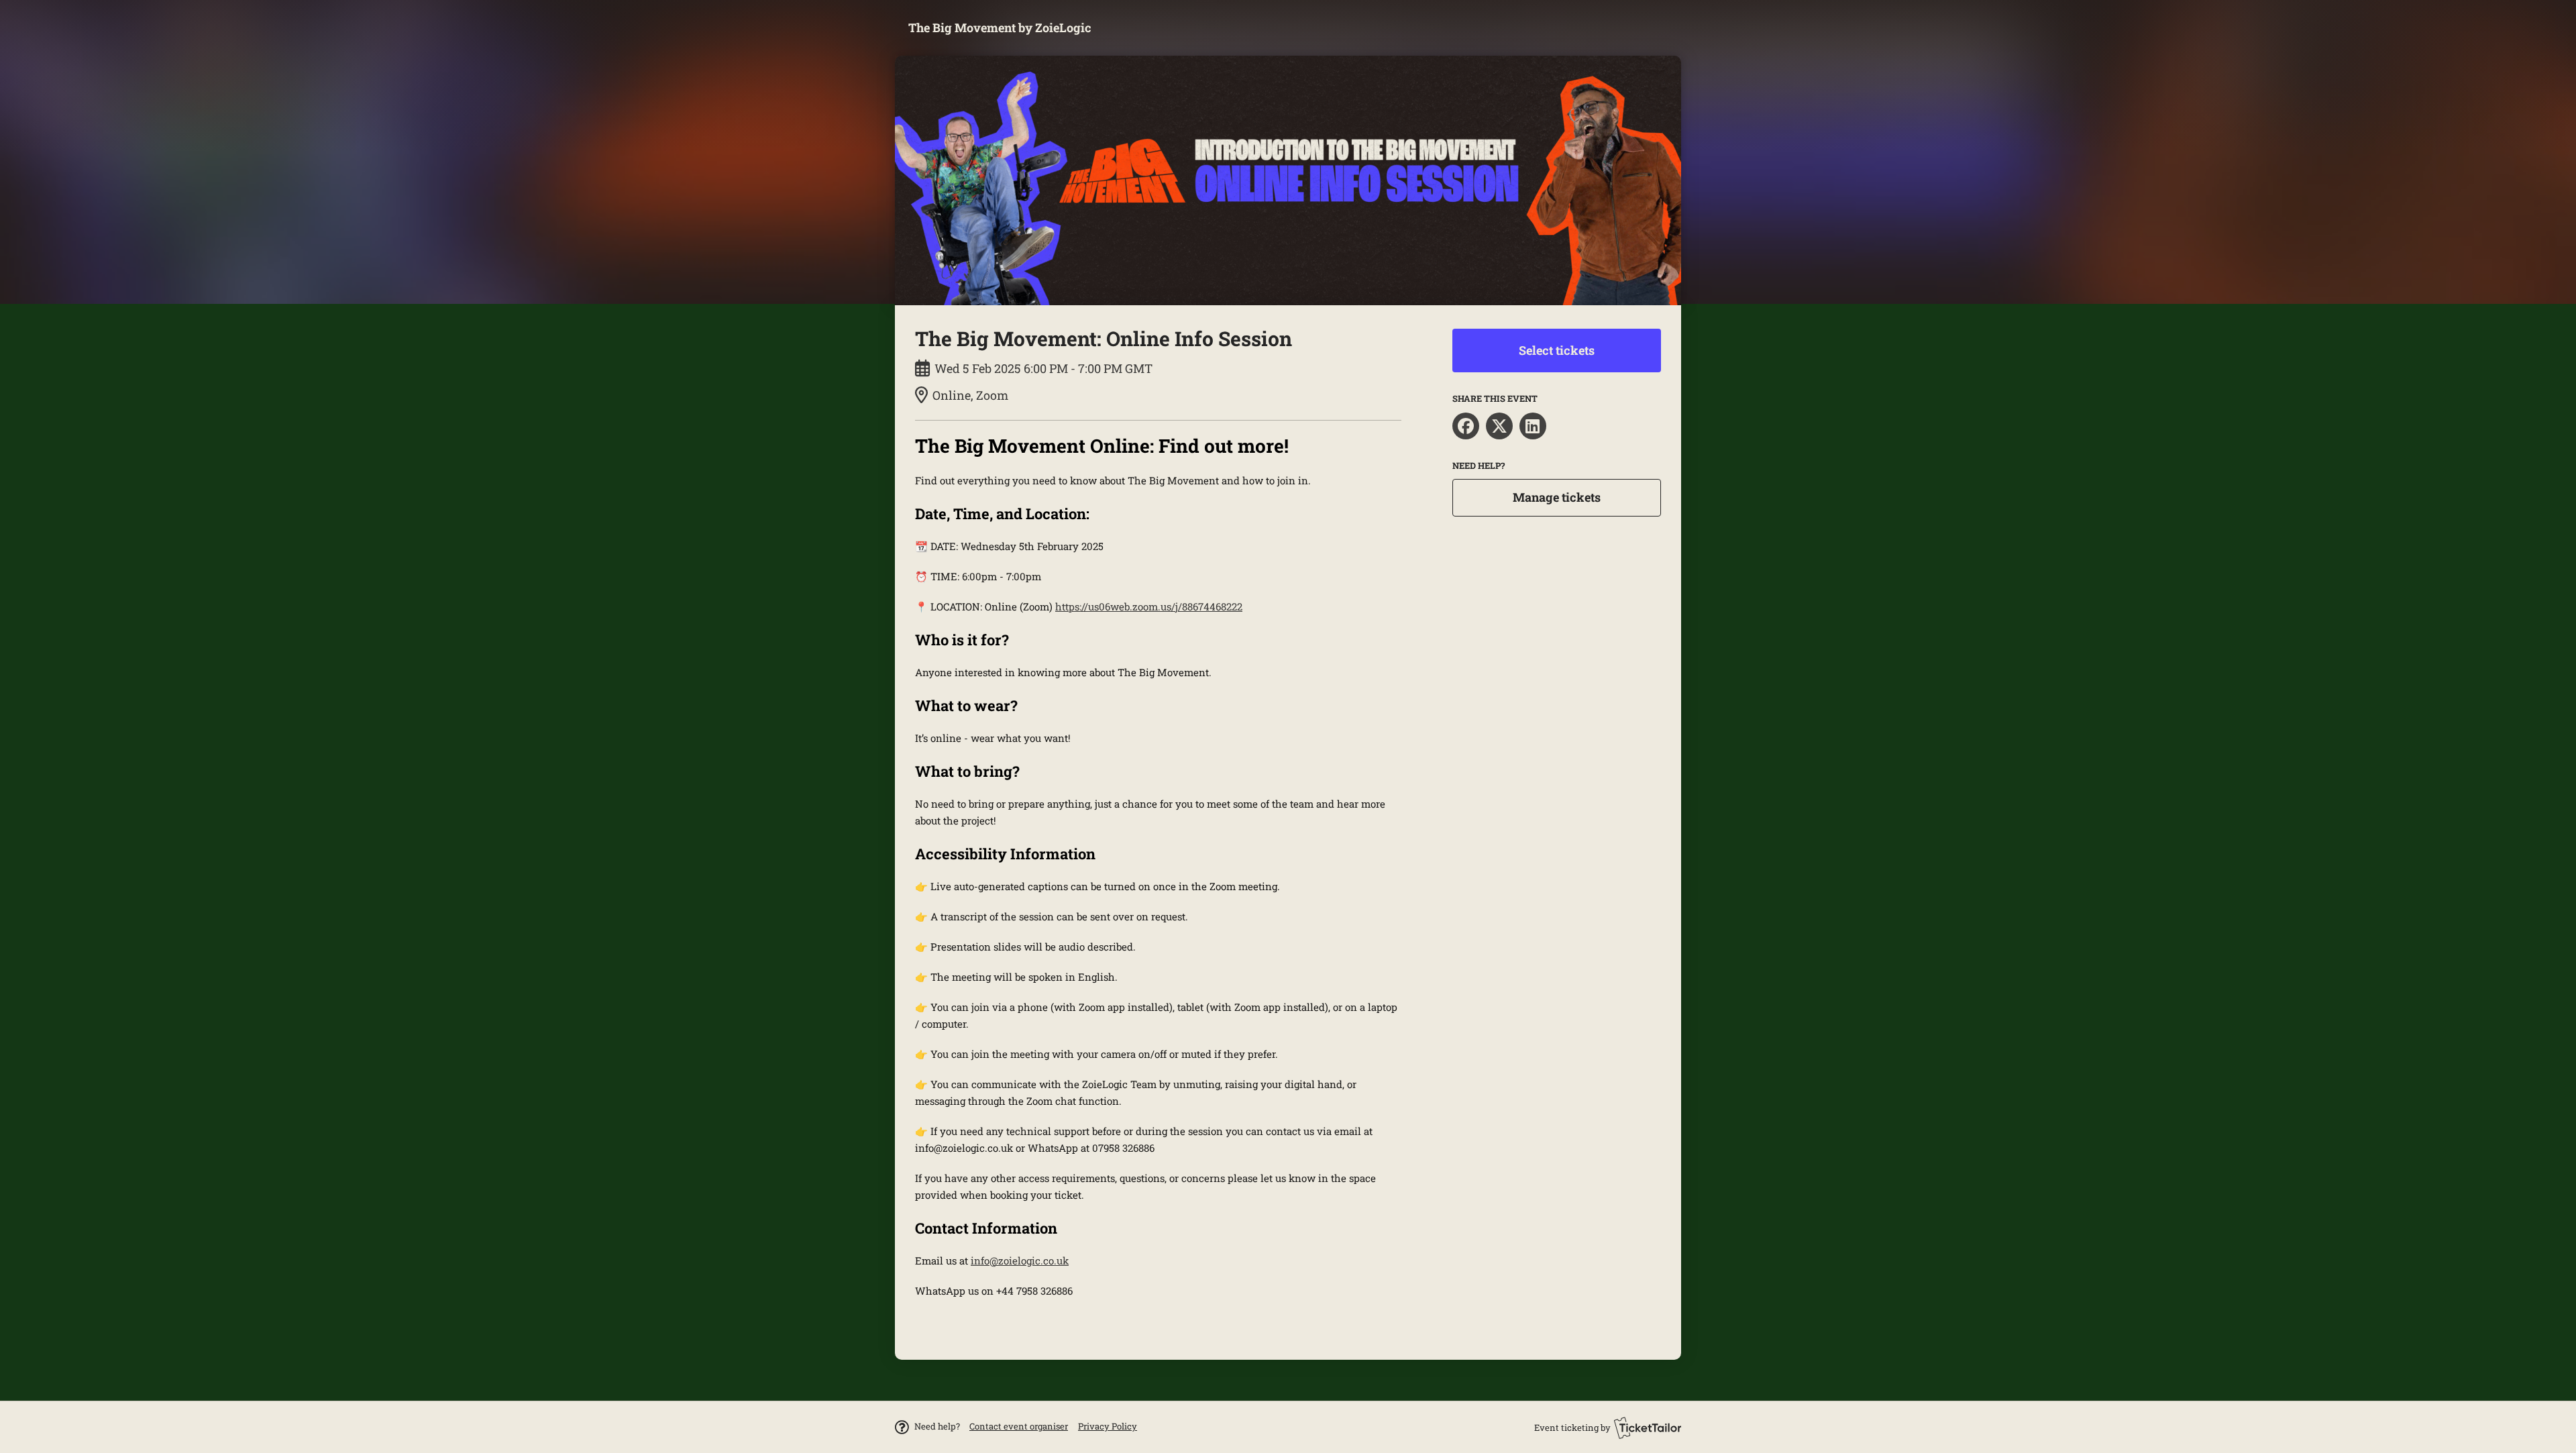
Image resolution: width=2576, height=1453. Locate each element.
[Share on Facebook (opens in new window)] (1466, 426)
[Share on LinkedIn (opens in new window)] (1533, 426)
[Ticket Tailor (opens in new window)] (1648, 1428)
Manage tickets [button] (1557, 497)
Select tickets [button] (1557, 350)
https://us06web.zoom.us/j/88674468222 (1149, 606)
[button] (1019, 1426)
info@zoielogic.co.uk (1020, 1260)
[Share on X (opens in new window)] (1499, 426)
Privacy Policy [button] (1108, 1426)
